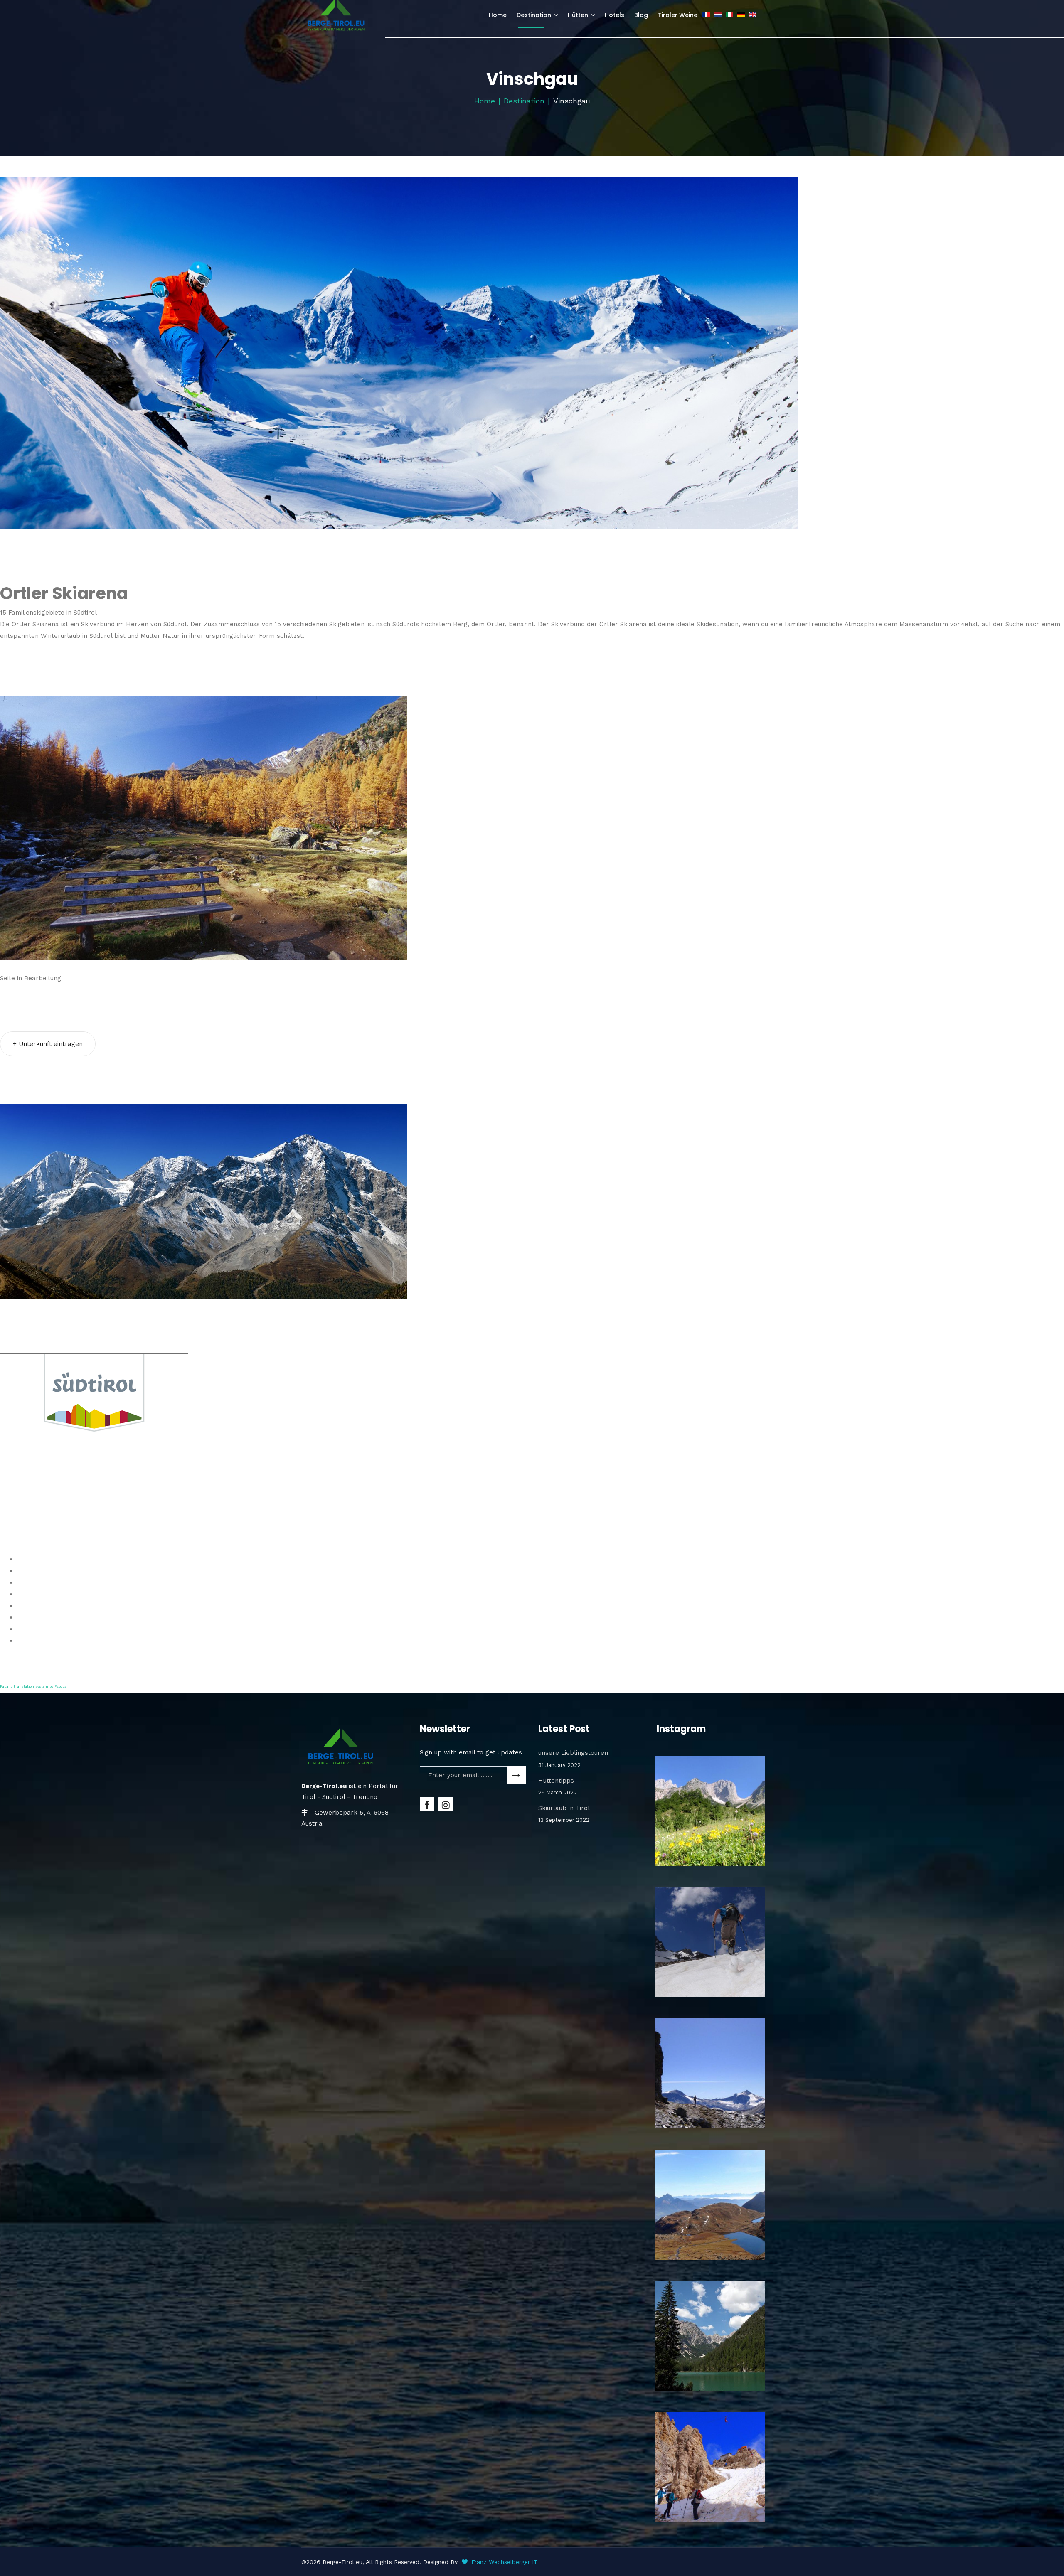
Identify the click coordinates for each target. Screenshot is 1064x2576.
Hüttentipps (558, 1786)
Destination (534, 15)
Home (498, 15)
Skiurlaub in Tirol (564, 1814)
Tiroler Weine (678, 15)
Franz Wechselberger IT (505, 2562)
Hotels (615, 15)
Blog (641, 15)
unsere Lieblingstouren (573, 1759)
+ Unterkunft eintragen (48, 1044)
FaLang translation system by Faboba (33, 1687)
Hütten (578, 15)
